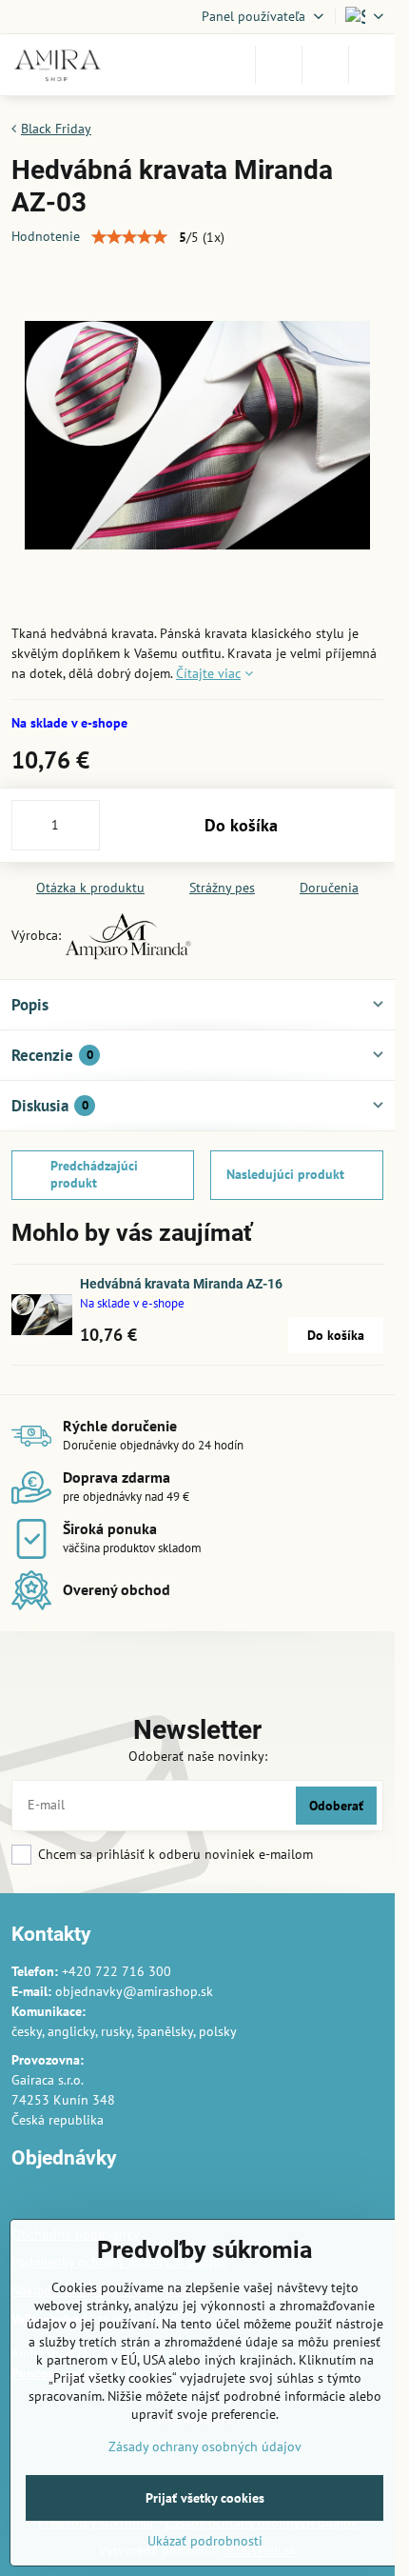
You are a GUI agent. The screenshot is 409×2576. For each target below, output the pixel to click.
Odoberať (336, 1806)
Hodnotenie (46, 236)
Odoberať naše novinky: (198, 1756)
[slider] (129, 237)
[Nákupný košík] (325, 65)
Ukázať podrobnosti (205, 2541)
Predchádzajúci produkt (94, 1174)
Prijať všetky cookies (205, 2498)
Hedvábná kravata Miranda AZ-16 (181, 1284)
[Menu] (372, 65)
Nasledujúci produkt (285, 1174)
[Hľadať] (279, 65)
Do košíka (241, 825)
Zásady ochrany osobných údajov (205, 2446)
